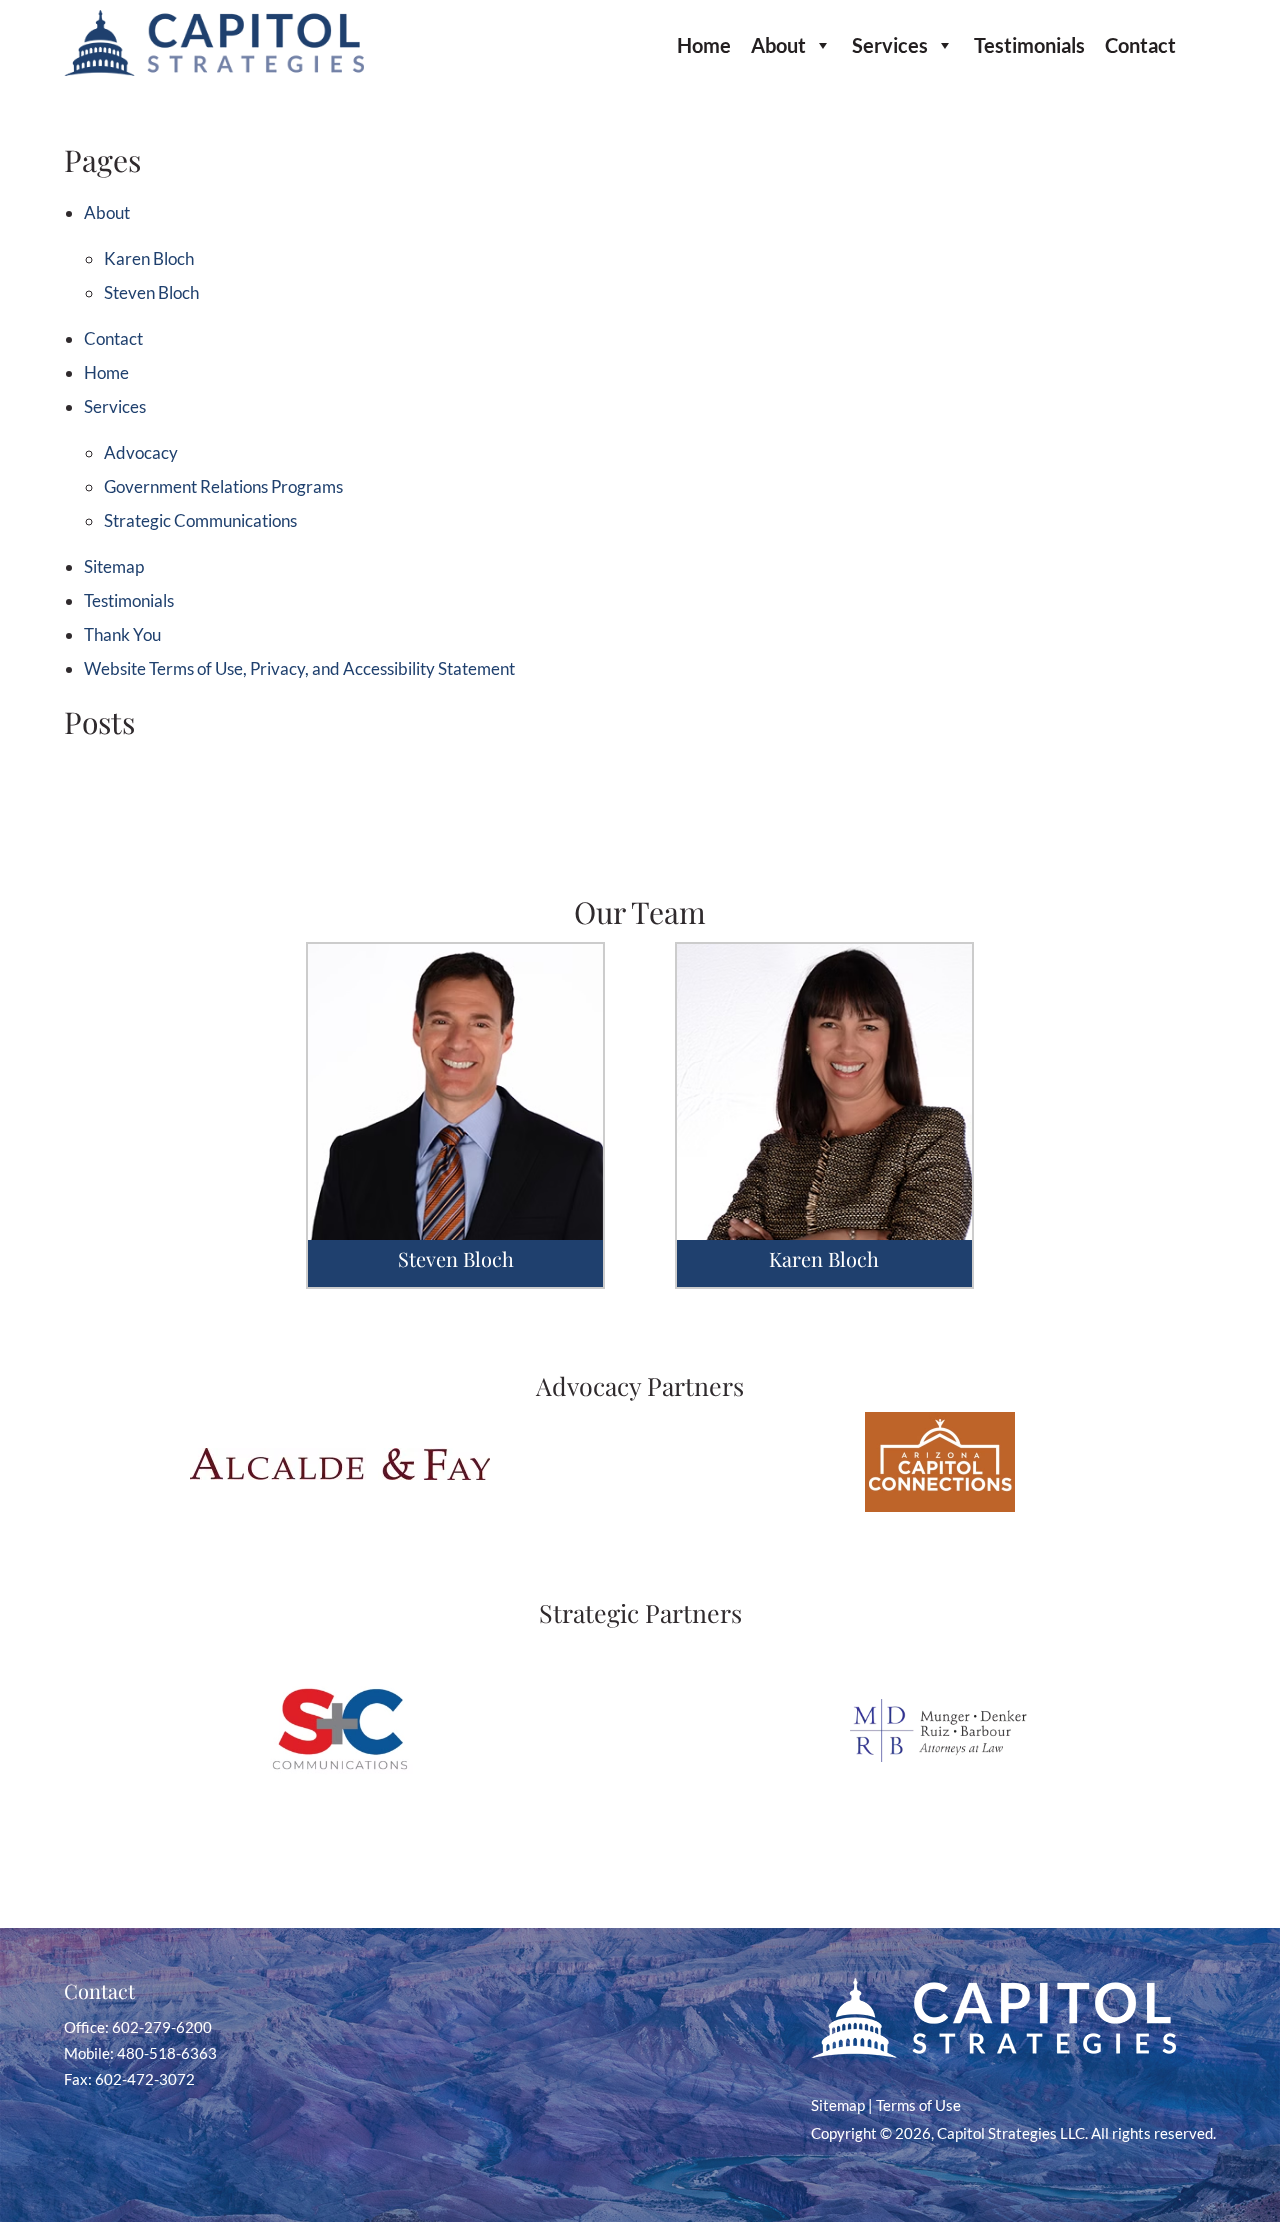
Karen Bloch (149, 258)
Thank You (122, 634)
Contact (1140, 45)
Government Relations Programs (223, 486)
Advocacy (141, 452)
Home (704, 45)
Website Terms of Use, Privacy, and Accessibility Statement (299, 668)
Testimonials (1029, 45)
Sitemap (114, 566)
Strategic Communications (200, 520)
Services (890, 45)
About (778, 45)
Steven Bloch (151, 292)
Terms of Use (918, 2105)
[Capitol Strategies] (214, 69)
